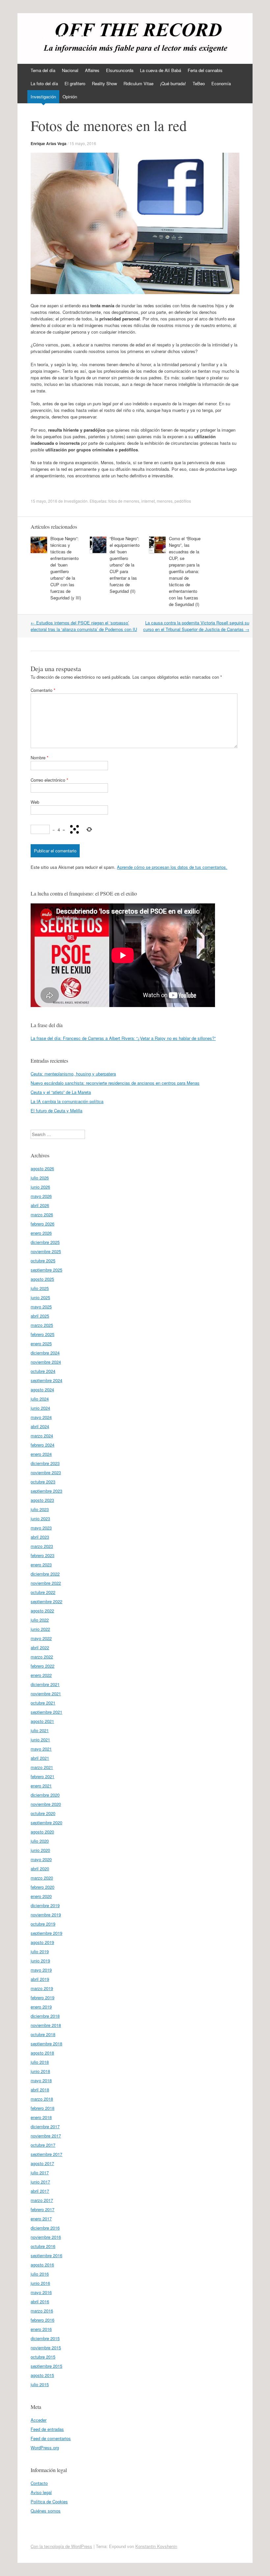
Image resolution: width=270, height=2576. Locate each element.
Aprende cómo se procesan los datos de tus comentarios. (172, 867)
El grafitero (75, 83)
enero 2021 (41, 1786)
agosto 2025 (42, 1279)
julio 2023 (40, 1509)
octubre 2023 (43, 1482)
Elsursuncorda (120, 70)
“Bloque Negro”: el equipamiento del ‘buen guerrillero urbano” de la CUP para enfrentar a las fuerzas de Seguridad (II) (125, 565)
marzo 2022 (42, 1657)
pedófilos (183, 501)
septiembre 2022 (46, 1601)
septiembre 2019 (46, 1933)
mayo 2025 (41, 1307)
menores (165, 501)
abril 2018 (40, 2090)
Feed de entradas (47, 2429)
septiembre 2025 (46, 1270)
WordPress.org (45, 2448)
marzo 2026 (42, 1214)
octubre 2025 (43, 1261)
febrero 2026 (42, 1224)
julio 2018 (40, 2062)
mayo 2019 (41, 1970)
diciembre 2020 (45, 1795)
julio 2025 (40, 1288)
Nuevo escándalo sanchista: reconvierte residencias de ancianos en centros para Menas (115, 1083)
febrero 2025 (42, 1334)
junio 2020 (40, 1850)
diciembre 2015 (45, 2338)
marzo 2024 (42, 1436)
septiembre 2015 (46, 2366)
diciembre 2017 (45, 2126)
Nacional (70, 70)
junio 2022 (40, 1629)
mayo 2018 (41, 2080)
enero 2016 (41, 2329)
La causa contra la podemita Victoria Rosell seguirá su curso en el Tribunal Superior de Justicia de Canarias (196, 626)
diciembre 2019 (45, 1905)
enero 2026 (41, 1233)
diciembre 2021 (45, 1684)
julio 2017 (40, 2172)
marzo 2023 (42, 1546)
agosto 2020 (42, 1832)
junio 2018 (40, 2071)
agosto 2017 (42, 2163)
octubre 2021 (43, 1703)
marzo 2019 (42, 1988)
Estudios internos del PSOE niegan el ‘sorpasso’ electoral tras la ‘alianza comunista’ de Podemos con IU (84, 626)
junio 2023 (40, 1518)
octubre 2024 (43, 1371)
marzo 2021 (42, 1767)
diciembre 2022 (45, 1574)
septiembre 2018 (46, 2044)
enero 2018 (41, 2117)
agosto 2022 (42, 1611)
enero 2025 (41, 1343)
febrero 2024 (42, 1445)
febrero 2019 (42, 1997)
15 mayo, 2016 (83, 143)
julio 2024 (40, 1399)
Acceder (39, 2420)
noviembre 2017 (46, 2136)
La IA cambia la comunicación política (67, 1101)
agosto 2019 (42, 1942)
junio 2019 (40, 1961)
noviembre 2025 (46, 1251)
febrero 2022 (42, 1666)
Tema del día (43, 70)
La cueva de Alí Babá (161, 70)
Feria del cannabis (205, 70)
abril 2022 (40, 1647)
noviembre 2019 (46, 1915)
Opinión (70, 97)
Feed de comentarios (51, 2438)
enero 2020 (41, 1896)
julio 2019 (40, 1951)
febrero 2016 (42, 2320)
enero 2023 (41, 1565)
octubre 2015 (43, 2357)
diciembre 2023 (45, 1463)
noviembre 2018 (46, 2025)
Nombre (40, 758)
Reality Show (104, 83)
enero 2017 (41, 2219)
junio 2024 (40, 1408)
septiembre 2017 (46, 2154)
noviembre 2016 (46, 2237)
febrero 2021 (42, 1776)
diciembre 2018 (45, 2016)
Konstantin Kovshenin (156, 2546)
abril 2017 (40, 2191)
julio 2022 (40, 1620)
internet (148, 501)
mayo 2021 (41, 1749)
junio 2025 (40, 1297)
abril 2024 (40, 1426)
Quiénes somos (46, 2511)
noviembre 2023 (46, 1472)
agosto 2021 (42, 1721)
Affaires (92, 70)
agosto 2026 (42, 1168)
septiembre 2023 (46, 1491)
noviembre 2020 (46, 1804)
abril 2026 (40, 1205)
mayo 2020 (41, 1859)
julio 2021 (40, 1730)
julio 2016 (40, 2274)
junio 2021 (40, 1740)
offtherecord (58, 35)
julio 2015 (40, 2384)
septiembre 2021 (46, 1712)
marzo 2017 (42, 2200)
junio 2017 (40, 2182)
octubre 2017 (43, 2145)
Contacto (39, 2483)
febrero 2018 (42, 2108)
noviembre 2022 (46, 1583)
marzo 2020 (42, 1878)
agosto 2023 (42, 1500)
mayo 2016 (41, 2292)
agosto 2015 (42, 2375)
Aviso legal (41, 2492)
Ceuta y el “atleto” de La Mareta (61, 1092)
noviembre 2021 (46, 1693)
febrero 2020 (42, 1887)
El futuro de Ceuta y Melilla (56, 1111)
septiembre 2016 (46, 2255)
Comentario (43, 690)
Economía (221, 83)
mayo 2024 (41, 1417)
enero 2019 (41, 2007)
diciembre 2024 (45, 1353)
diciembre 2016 (45, 2228)
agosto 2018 (42, 2053)
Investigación (43, 97)
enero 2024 (41, 1454)
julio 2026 (40, 1178)
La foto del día (44, 83)
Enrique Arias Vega (49, 143)
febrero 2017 (42, 2209)
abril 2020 (40, 1869)
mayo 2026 (41, 1196)
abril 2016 (40, 2301)
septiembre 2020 (46, 1822)
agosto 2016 (42, 2265)
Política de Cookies (49, 2501)
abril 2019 (40, 1979)
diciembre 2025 (45, 1242)
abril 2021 (40, 1758)
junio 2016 (40, 2283)
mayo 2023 (41, 1528)
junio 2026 (40, 1187)
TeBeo (199, 83)
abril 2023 (40, 1537)
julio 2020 (40, 1841)
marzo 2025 (42, 1325)
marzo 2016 (42, 2311)
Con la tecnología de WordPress (61, 2546)
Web (35, 802)
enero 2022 (41, 1675)
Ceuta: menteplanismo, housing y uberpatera (73, 1074)
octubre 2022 (43, 1592)
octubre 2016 (43, 2246)
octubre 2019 (43, 1924)
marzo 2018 (42, 2099)
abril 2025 (40, 1316)
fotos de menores (124, 501)
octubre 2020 (43, 1813)
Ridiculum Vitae (138, 83)
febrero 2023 (42, 1555)
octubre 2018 (43, 2034)
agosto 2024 (42, 1389)
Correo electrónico (49, 780)
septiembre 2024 (46, 1380)
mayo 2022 (41, 1638)
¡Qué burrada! (173, 83)
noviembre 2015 (46, 2348)
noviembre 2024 (46, 1362)
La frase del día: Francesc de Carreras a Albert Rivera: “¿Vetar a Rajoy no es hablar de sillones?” (123, 1038)
